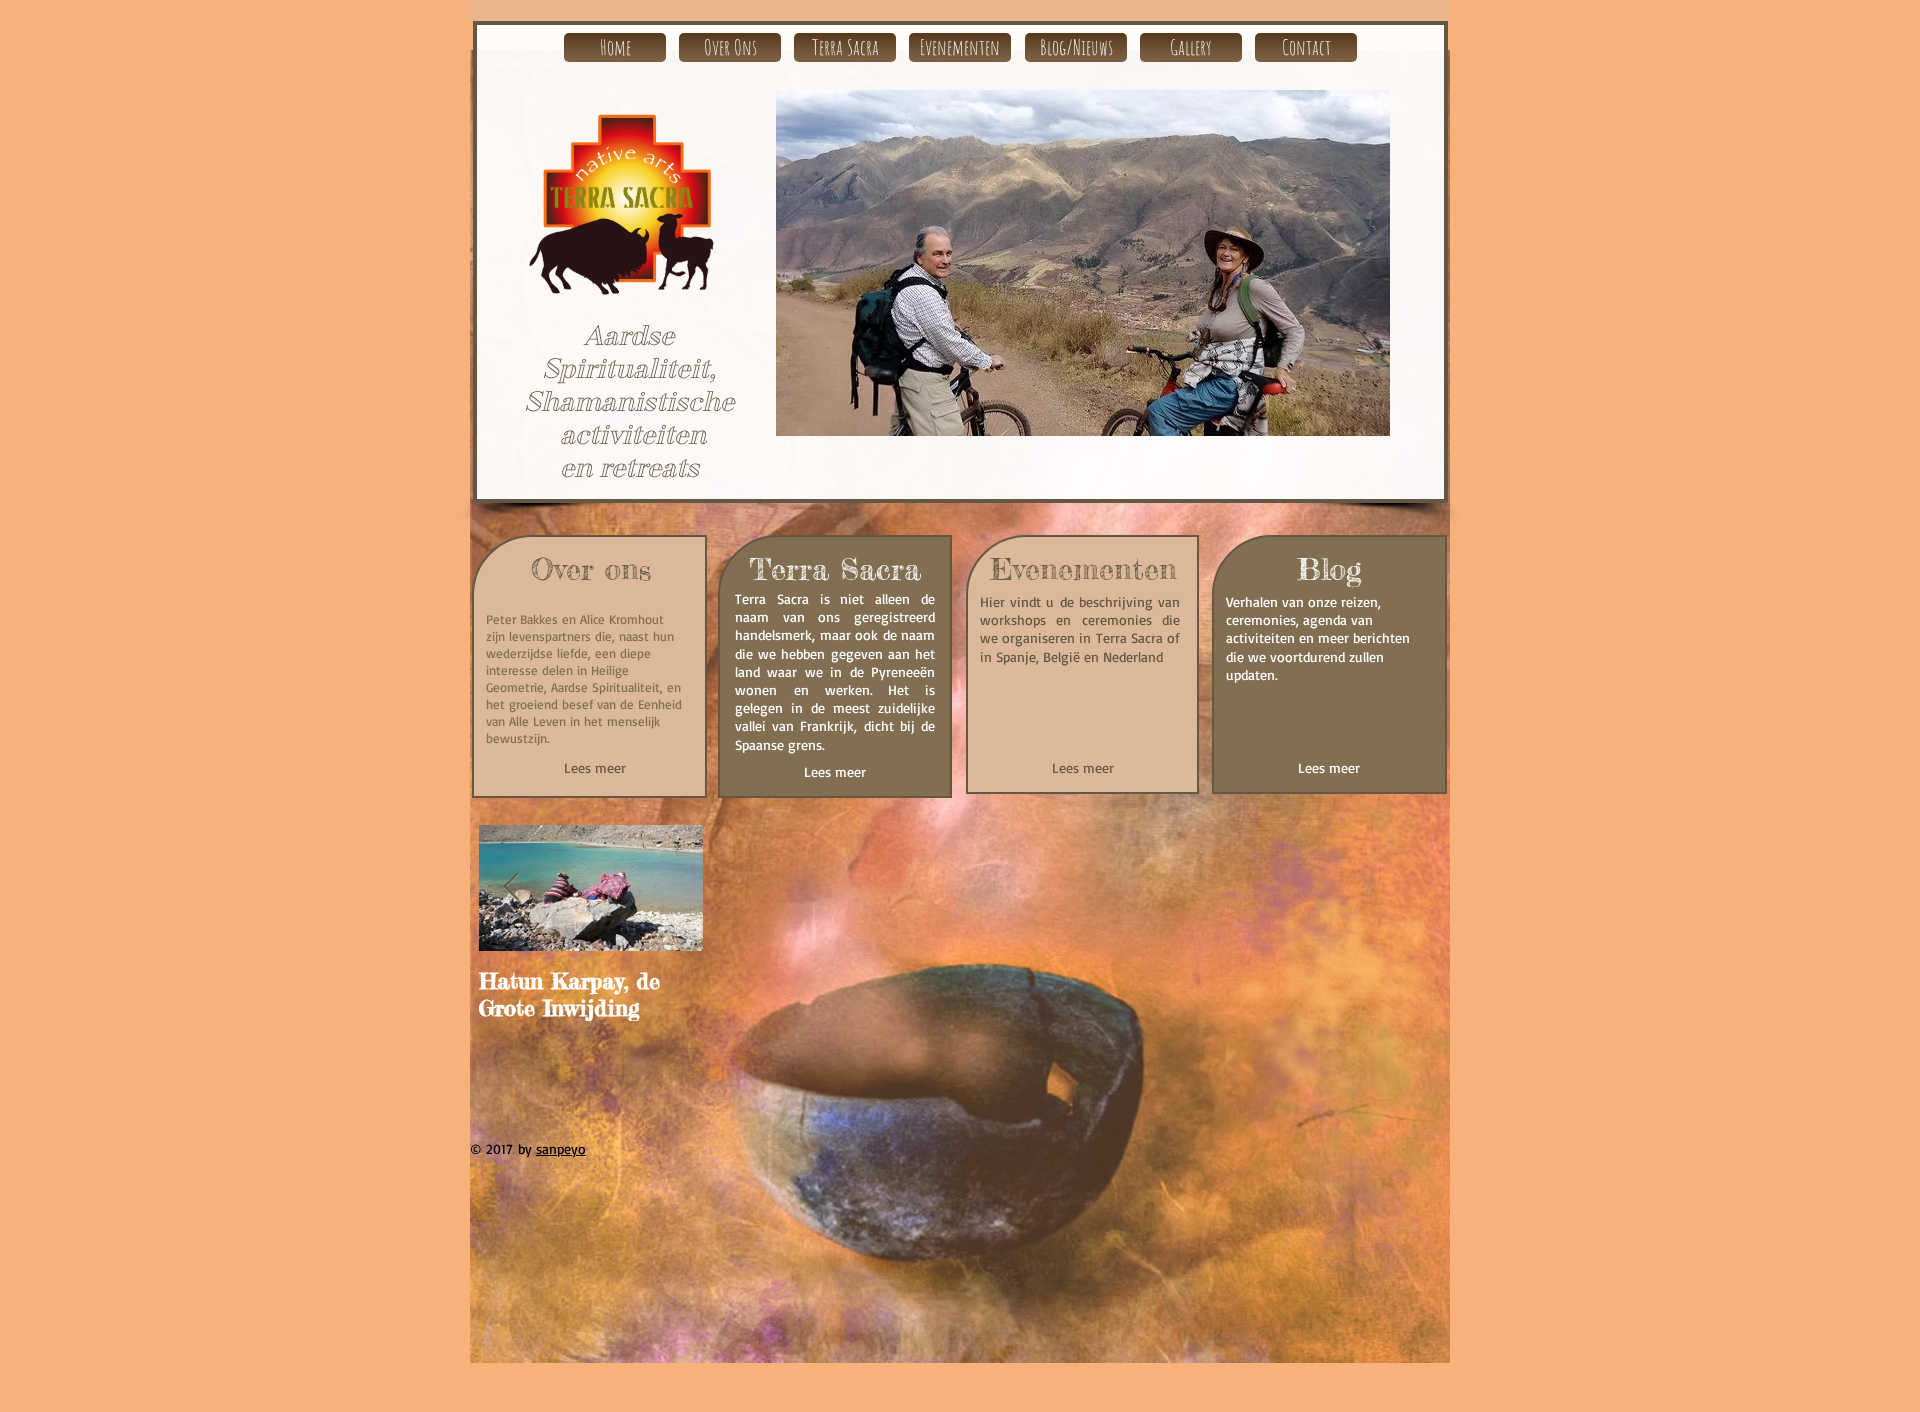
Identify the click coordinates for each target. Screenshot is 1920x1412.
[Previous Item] (511, 888)
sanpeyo (561, 1148)
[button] (1144, 263)
